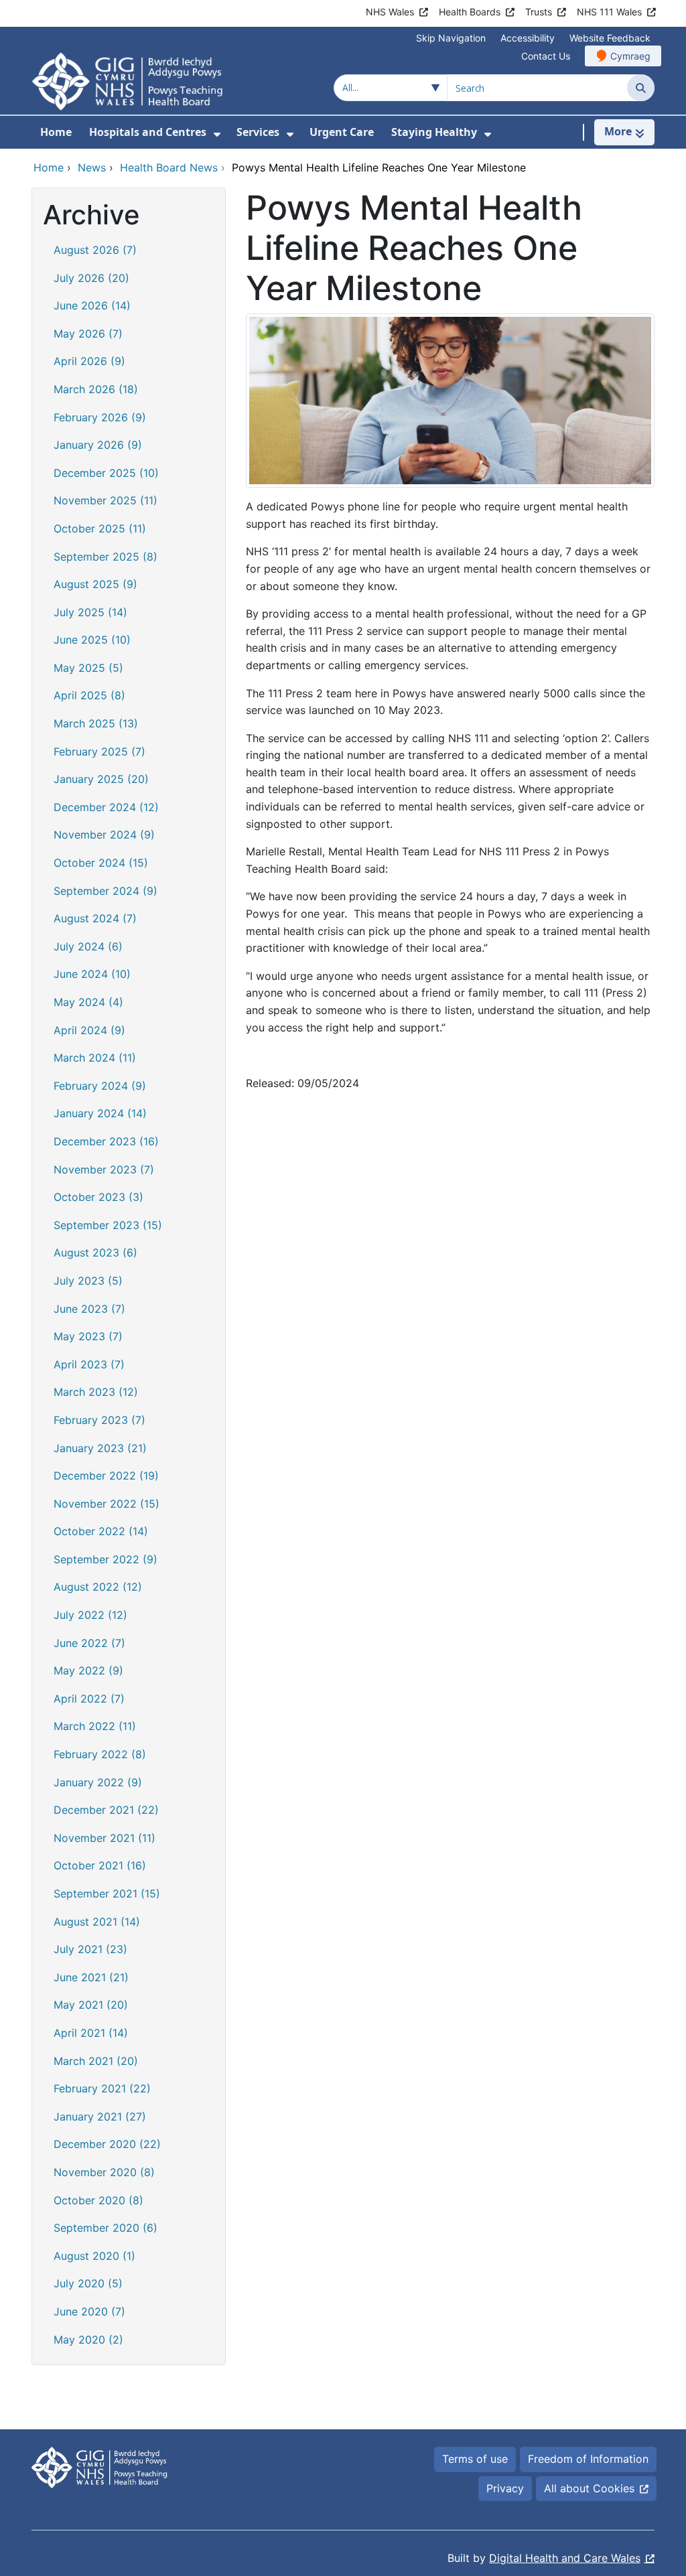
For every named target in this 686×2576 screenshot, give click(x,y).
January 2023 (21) (100, 1448)
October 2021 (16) (100, 1865)
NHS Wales (390, 12)
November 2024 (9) (104, 835)
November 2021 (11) (105, 1838)
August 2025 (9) (95, 584)
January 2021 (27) (100, 2117)
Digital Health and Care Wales (565, 2558)
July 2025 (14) (90, 612)
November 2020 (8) (104, 2172)
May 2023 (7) (88, 1336)
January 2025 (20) (101, 779)
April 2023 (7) (89, 1364)
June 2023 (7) (89, 1309)
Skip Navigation (451, 38)
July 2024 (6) (88, 946)
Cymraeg (630, 56)
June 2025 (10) (92, 640)
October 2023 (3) (98, 1197)
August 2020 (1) (94, 2256)
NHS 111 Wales (609, 12)
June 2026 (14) (92, 305)
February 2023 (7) (99, 1420)
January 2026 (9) (98, 445)
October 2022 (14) (101, 1531)
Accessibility (528, 38)
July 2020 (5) (88, 2283)
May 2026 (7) (88, 334)
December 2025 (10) (106, 473)
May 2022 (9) (88, 1670)
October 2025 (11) (100, 528)
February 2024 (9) (100, 1086)
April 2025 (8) (89, 695)
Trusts (539, 12)
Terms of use (475, 2459)
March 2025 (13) (96, 723)
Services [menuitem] (258, 132)
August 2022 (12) (98, 1587)
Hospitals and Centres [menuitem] (148, 132)
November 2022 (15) (107, 1504)
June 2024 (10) (92, 974)
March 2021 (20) (96, 2061)
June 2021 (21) (91, 1977)
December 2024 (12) (106, 807)
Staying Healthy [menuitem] (434, 132)
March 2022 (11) (95, 1726)
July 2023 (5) (88, 1281)
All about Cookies (589, 2488)
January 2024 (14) (100, 1113)
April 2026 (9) (89, 361)
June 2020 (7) (89, 2311)
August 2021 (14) (97, 1922)
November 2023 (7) (104, 1169)
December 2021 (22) (106, 1810)
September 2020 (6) (106, 2228)
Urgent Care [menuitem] (342, 132)
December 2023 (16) (106, 1141)
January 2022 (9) (98, 1782)
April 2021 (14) (91, 2033)
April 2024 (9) (89, 1030)
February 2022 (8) (100, 1754)
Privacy (505, 2488)
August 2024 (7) (95, 918)
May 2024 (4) (88, 1002)
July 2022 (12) (90, 1615)
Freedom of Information (588, 2459)
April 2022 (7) (89, 1699)
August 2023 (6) (95, 1253)
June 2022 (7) (89, 1643)
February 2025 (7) (99, 752)
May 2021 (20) (91, 2005)
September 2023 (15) (108, 1225)
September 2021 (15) (107, 1893)
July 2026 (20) (91, 278)
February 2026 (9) (100, 417)
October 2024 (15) (101, 863)
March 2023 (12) (96, 1392)
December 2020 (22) (107, 2144)
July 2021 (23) (90, 1949)
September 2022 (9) (106, 1559)
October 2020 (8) (98, 2200)
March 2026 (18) (96, 389)
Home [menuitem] (56, 132)
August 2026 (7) (95, 250)
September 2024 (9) (106, 891)
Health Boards (470, 12)
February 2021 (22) (102, 2088)
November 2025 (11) (106, 500)
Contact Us (546, 56)
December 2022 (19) (106, 1476)
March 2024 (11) (95, 1058)
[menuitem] (217, 134)
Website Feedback (610, 38)
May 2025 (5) (88, 668)
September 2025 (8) (106, 557)
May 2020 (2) (88, 2340)
